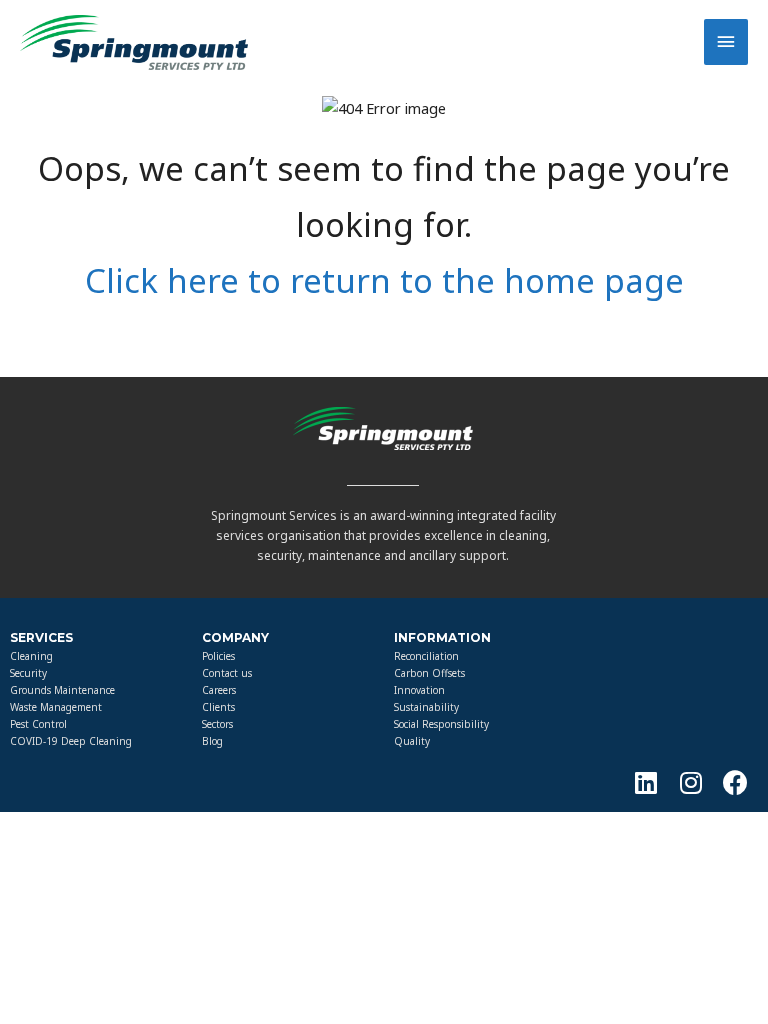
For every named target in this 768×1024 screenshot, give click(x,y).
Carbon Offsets (429, 673)
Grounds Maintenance (62, 690)
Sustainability (426, 707)
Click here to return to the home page (384, 280)
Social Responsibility (441, 724)
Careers (219, 690)
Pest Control (38, 724)
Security (28, 673)
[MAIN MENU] (726, 42)
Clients (218, 707)
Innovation (419, 690)
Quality (412, 741)
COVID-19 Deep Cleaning (71, 741)
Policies (218, 656)
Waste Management (56, 707)
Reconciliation (426, 656)
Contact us (227, 673)
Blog (212, 741)
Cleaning (31, 656)
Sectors (217, 724)
